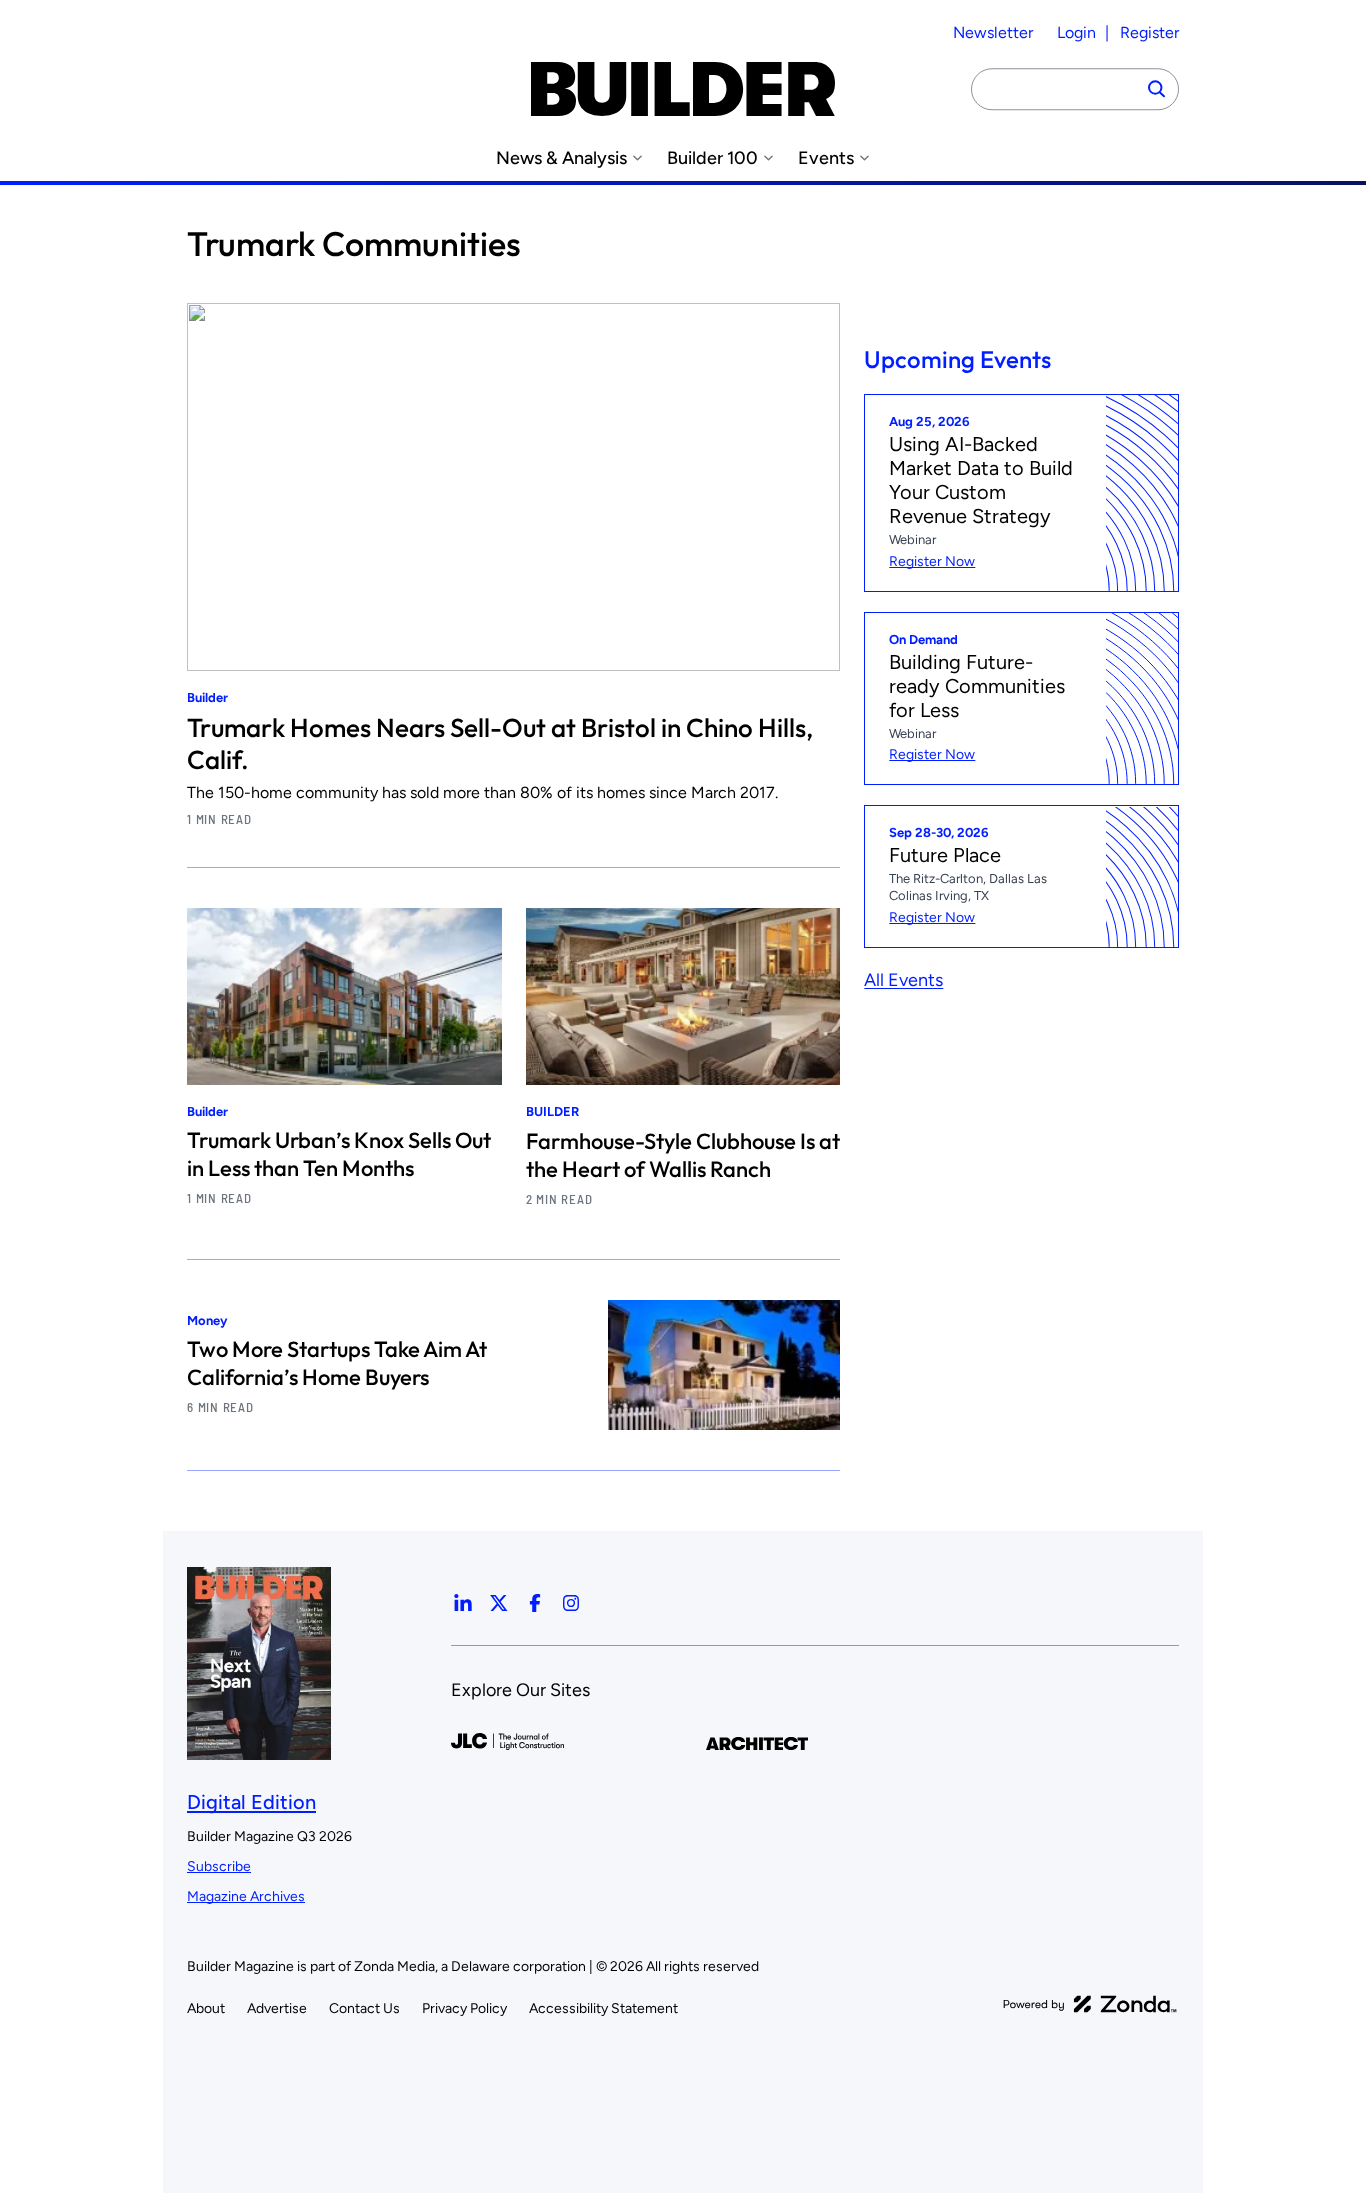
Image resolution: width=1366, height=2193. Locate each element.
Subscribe (219, 1866)
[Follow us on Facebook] (535, 1603)
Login (1076, 32)
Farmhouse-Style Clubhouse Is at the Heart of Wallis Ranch (683, 1155)
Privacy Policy (464, 2008)
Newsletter (993, 32)
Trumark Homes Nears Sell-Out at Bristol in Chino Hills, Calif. (500, 743)
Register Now (932, 561)
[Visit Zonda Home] (1090, 2004)
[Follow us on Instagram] (571, 1603)
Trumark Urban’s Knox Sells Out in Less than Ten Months (339, 1154)
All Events (903, 980)
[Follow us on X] (499, 1603)
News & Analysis (561, 158)
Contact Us (364, 2008)
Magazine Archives (246, 1896)
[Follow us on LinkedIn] (463, 1603)
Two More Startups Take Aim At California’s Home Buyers (337, 1363)
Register (1149, 32)
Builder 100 (712, 158)
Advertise (277, 2008)
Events (826, 158)
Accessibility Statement (603, 2008)
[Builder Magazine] (683, 89)
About (206, 2008)
